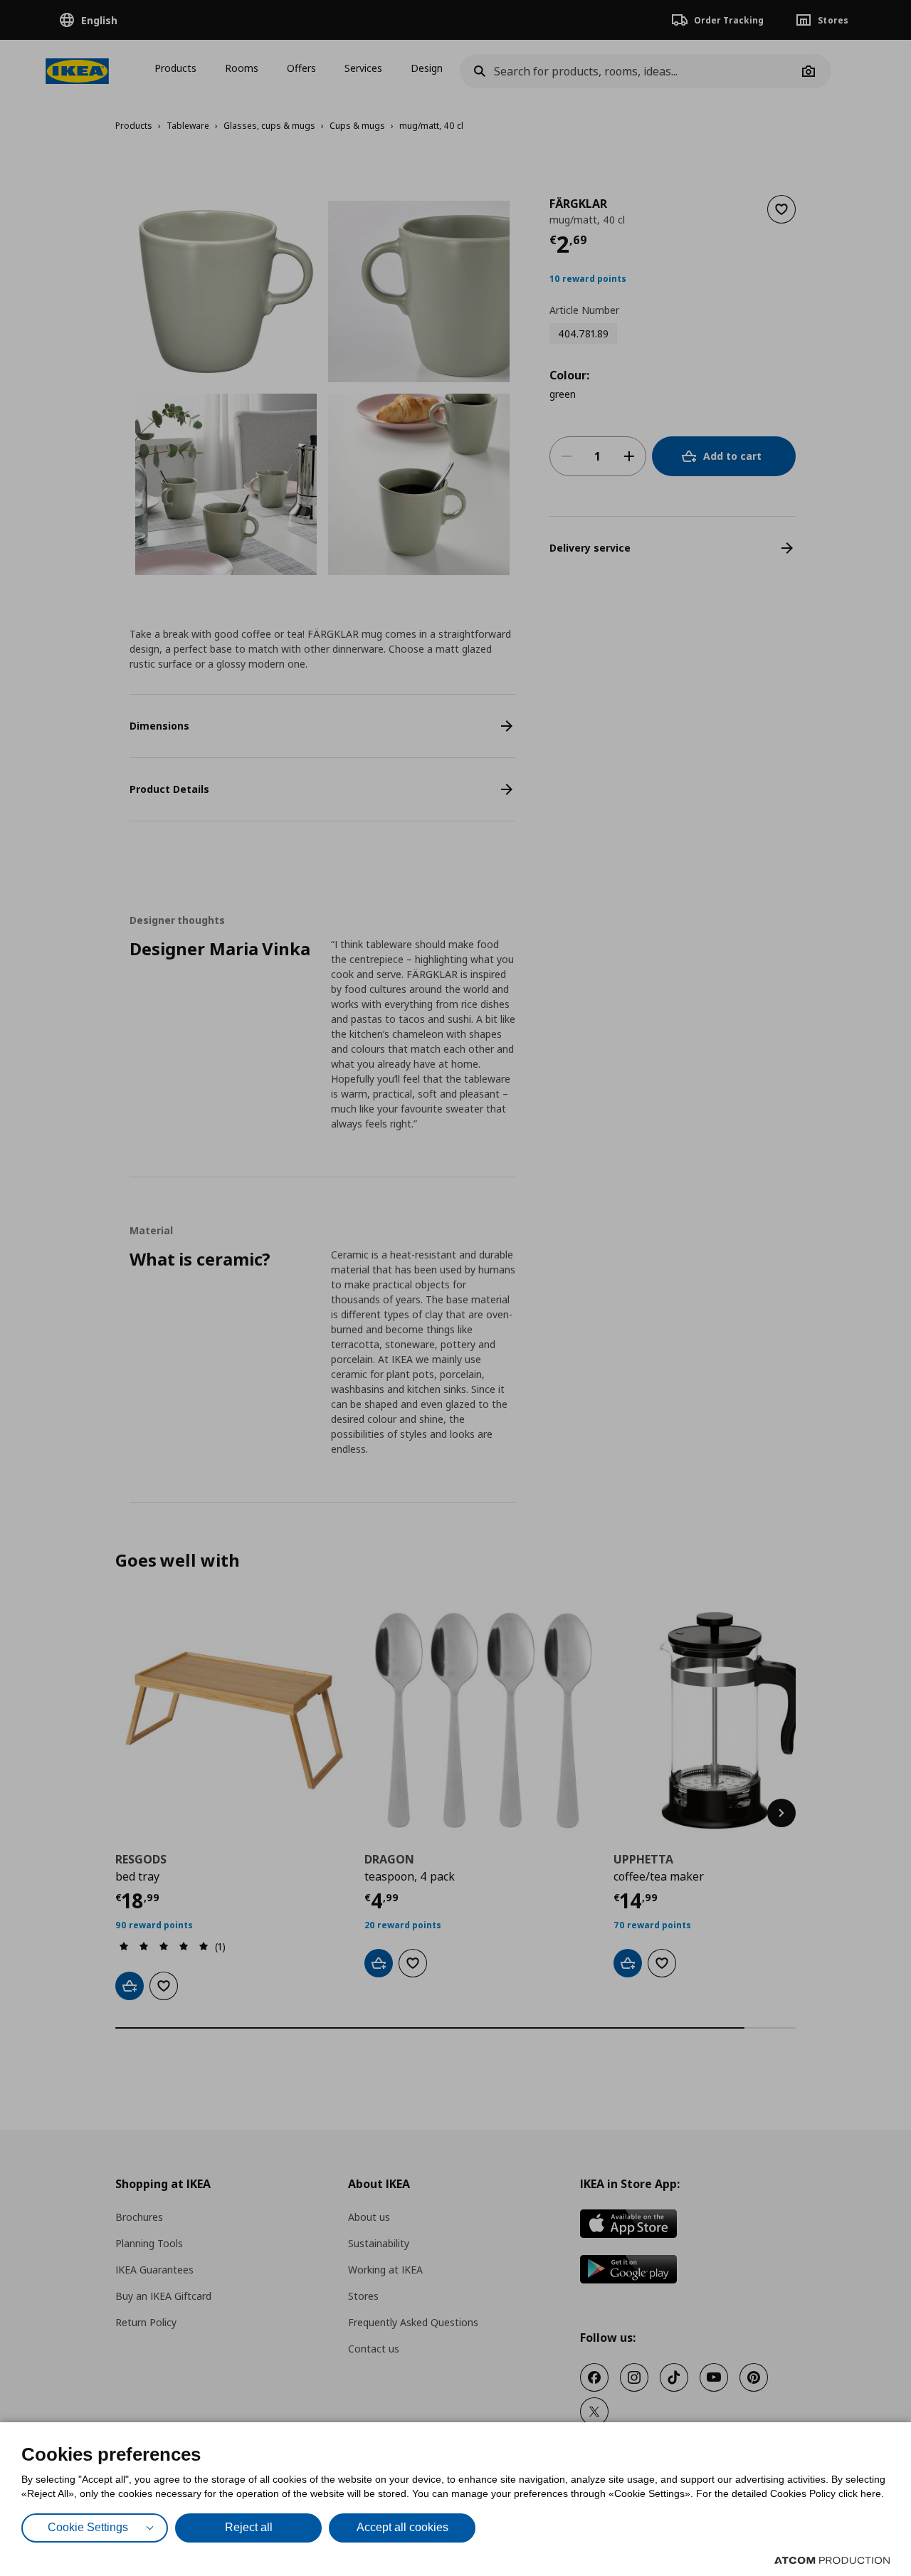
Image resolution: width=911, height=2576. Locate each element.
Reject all (249, 2527)
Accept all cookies (402, 2527)
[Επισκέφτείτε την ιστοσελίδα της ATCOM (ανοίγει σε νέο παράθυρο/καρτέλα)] (832, 2560)
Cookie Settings (88, 2527)
